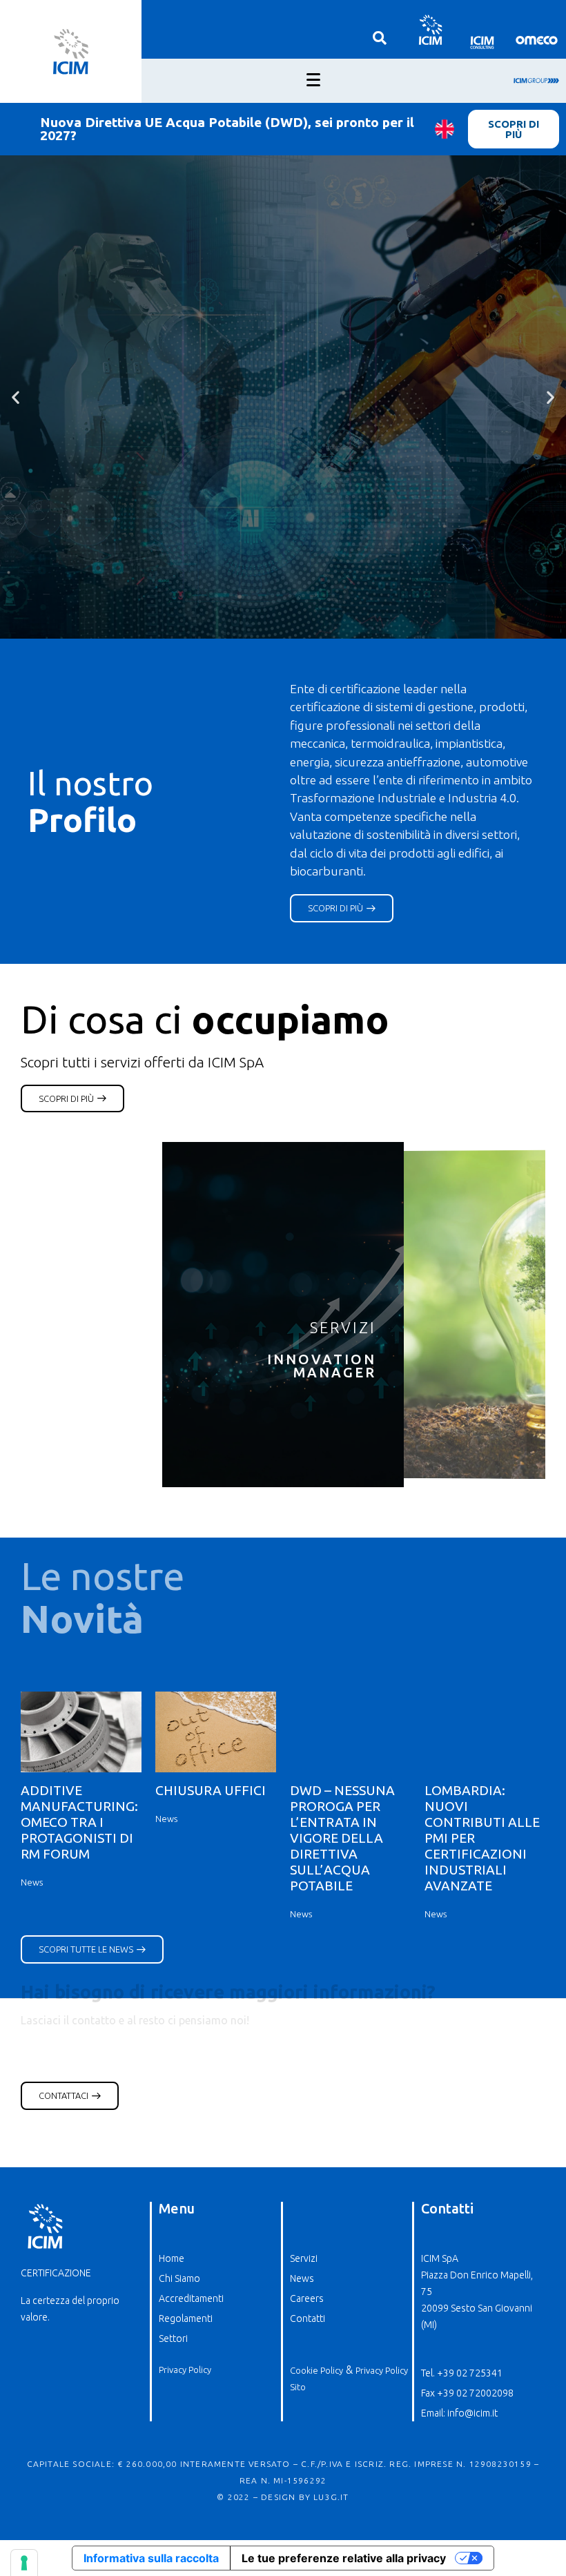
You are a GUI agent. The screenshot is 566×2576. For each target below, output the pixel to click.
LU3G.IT (331, 2497)
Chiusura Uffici (211, 1790)
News (32, 1882)
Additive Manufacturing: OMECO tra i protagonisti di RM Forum (79, 1822)
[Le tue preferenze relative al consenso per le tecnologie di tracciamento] (24, 2563)
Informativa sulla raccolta (151, 2558)
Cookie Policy (316, 2370)
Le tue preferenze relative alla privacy (344, 2558)
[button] (16, 397)
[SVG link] (430, 29)
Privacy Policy (185, 2370)
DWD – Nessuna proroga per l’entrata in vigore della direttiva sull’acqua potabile (342, 1838)
